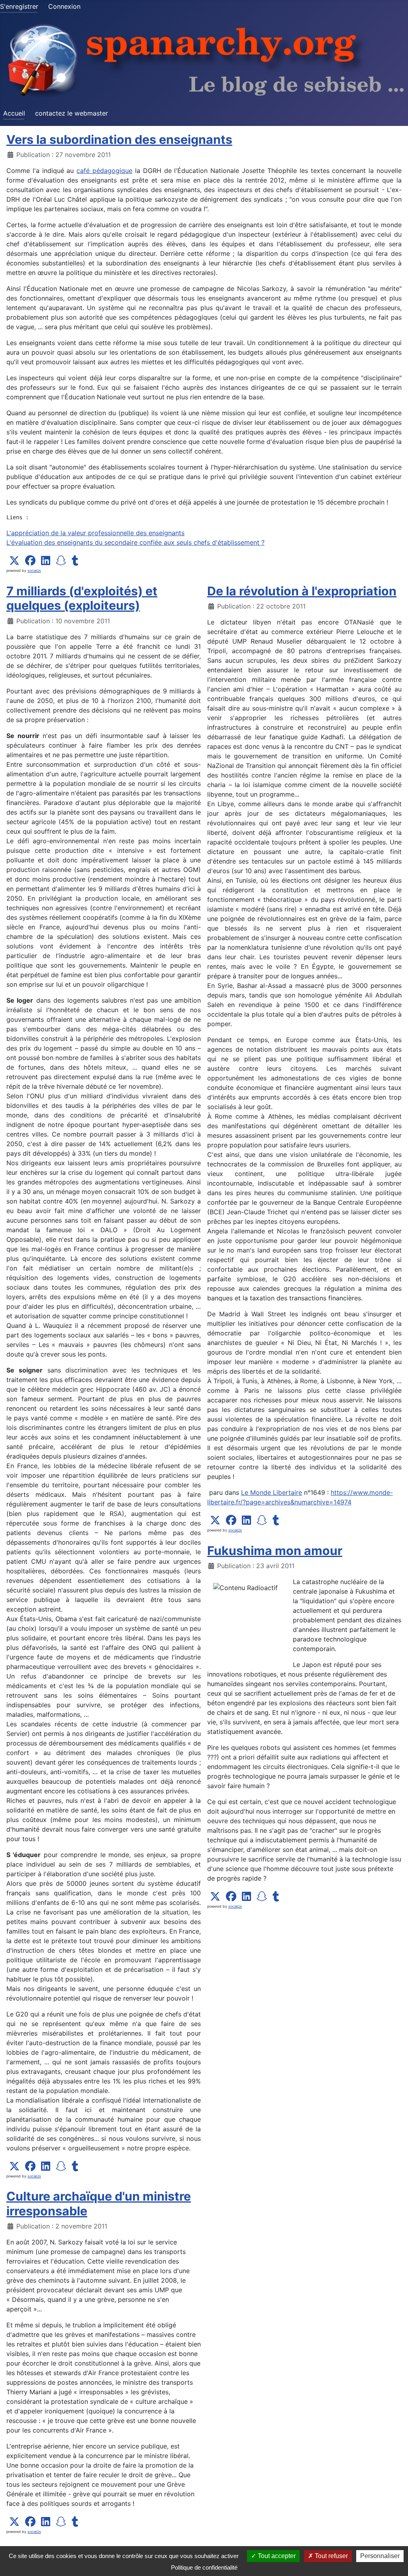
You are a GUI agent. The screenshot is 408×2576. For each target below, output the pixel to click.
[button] (14, 561)
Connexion (64, 6)
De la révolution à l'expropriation (302, 591)
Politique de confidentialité (204, 2567)
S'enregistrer (19, 6)
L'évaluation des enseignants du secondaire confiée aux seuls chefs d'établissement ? (135, 542)
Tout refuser (331, 2556)
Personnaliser (380, 2556)
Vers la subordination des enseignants (119, 139)
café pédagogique (104, 171)
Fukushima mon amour (275, 1551)
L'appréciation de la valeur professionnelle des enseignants (95, 533)
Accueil (14, 113)
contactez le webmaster (72, 113)
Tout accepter (276, 2556)
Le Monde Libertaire (272, 1492)
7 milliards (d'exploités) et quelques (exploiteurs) (82, 598)
